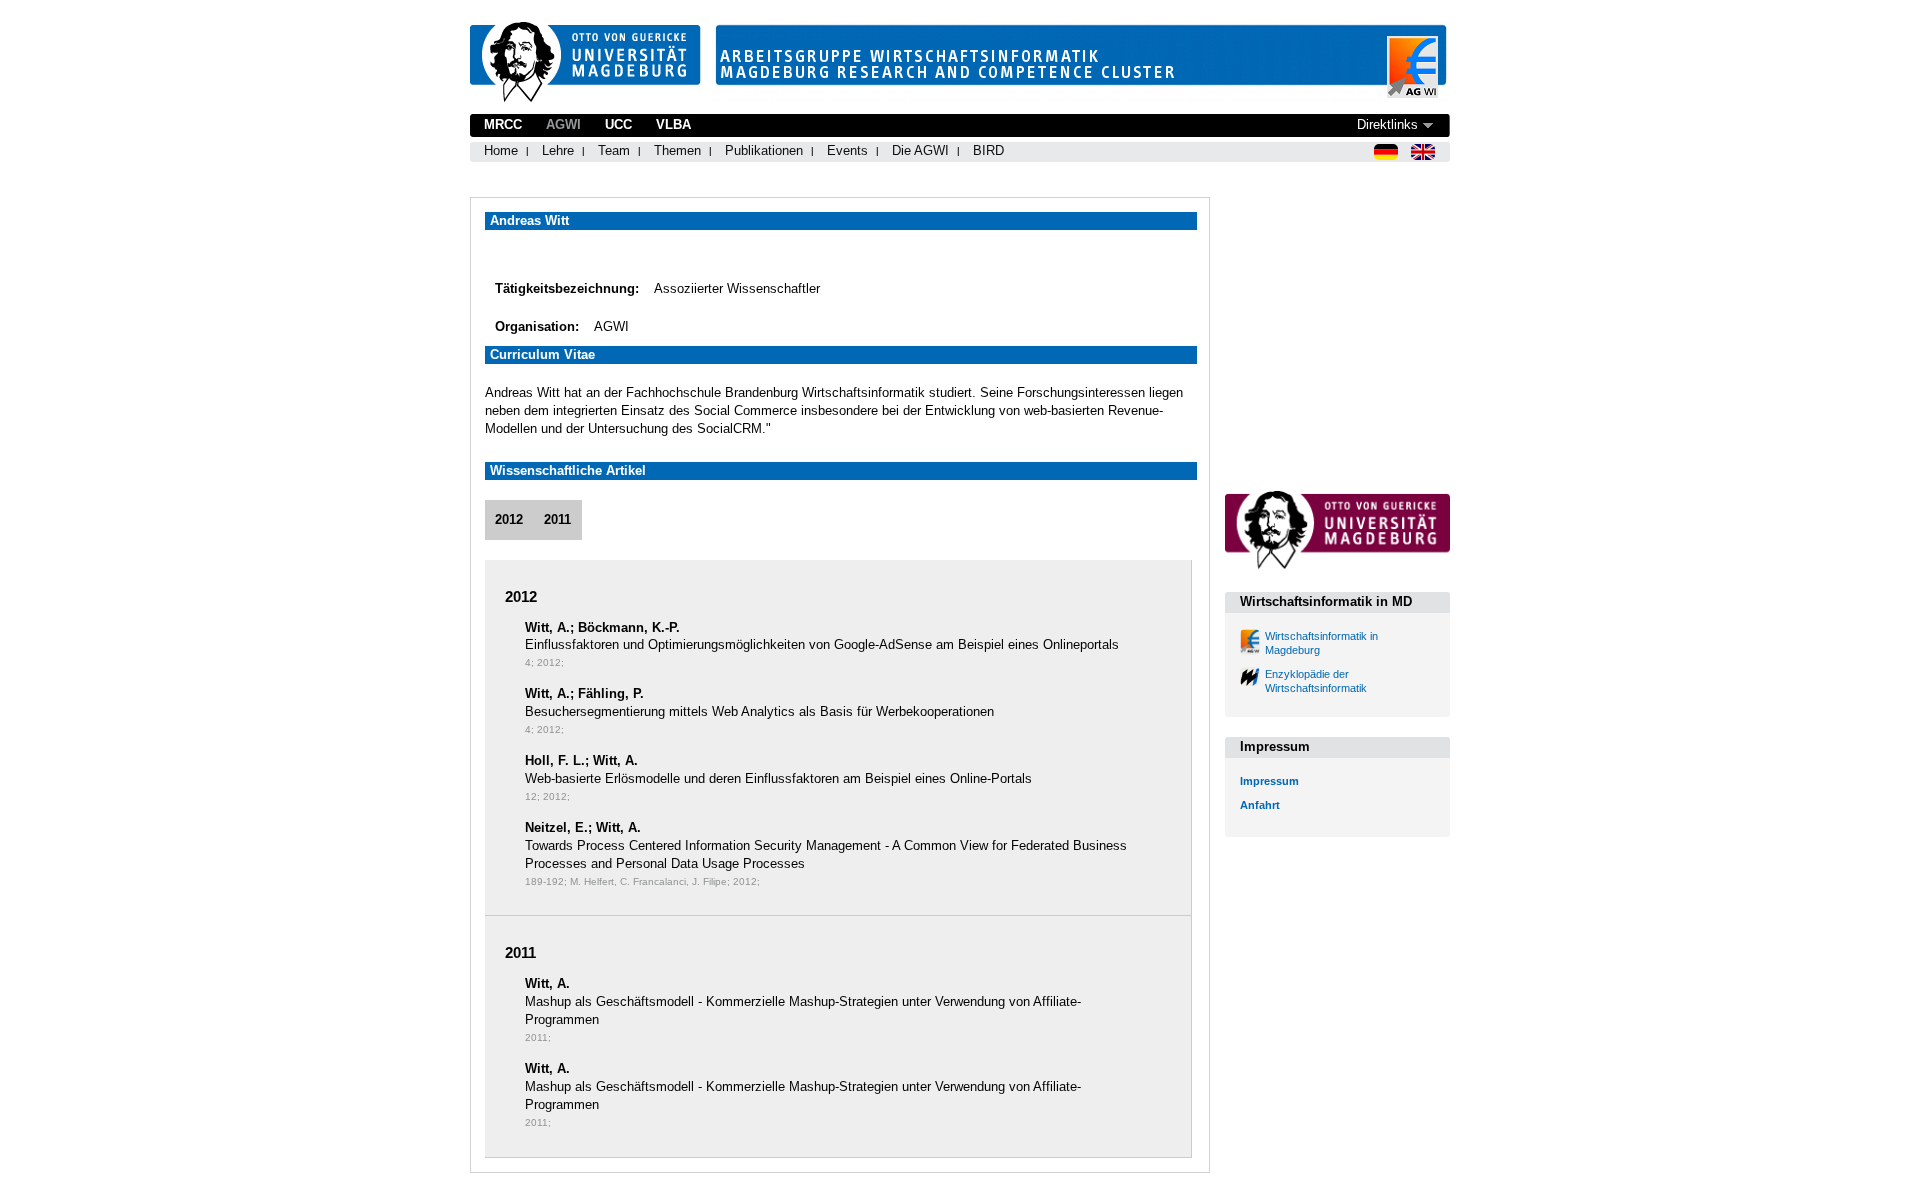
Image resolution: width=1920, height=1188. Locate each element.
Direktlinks (1387, 124)
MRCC (503, 124)
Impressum (1269, 781)
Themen (677, 150)
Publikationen (764, 150)
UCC (618, 124)
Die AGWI (920, 150)
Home (501, 150)
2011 (557, 519)
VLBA (673, 124)
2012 (509, 519)
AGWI (563, 124)
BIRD (988, 150)
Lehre (558, 150)
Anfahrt (1260, 805)
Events (847, 150)
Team (614, 150)
